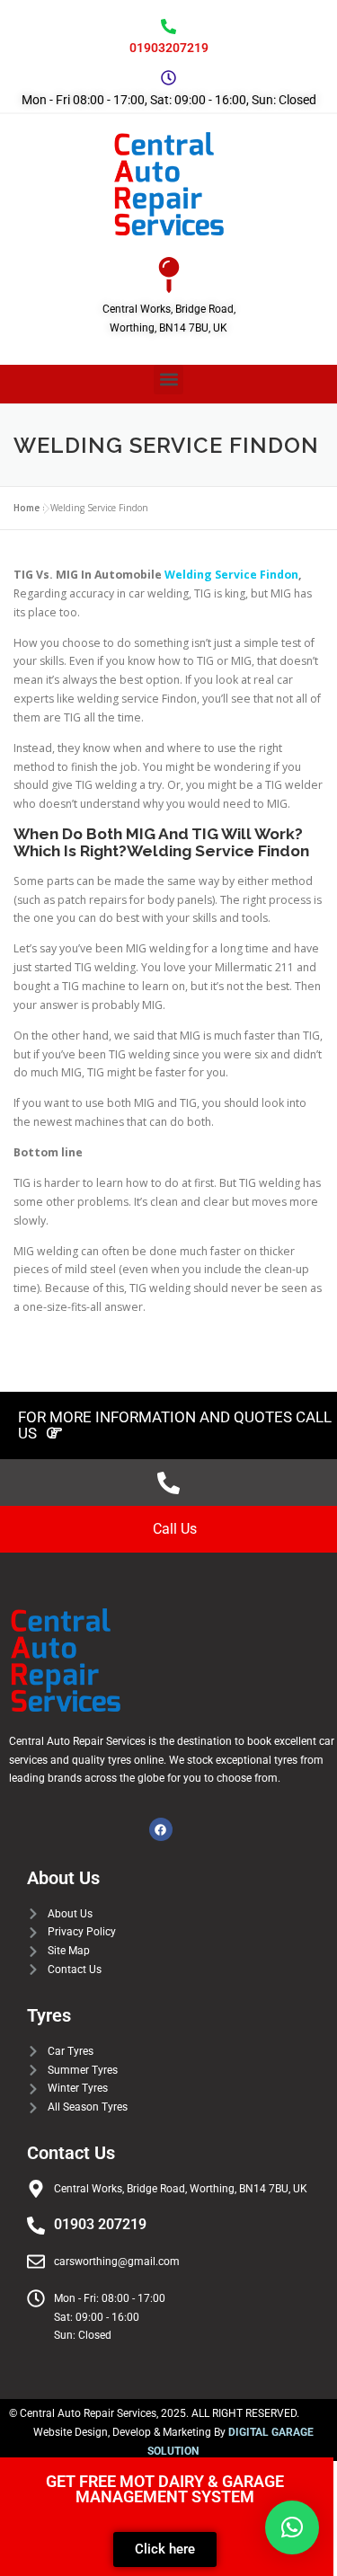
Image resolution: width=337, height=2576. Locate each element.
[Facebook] (161, 1829)
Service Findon (255, 575)
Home (27, 508)
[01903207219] (168, 27)
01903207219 (169, 48)
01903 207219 (100, 2224)
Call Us (175, 1529)
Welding (188, 575)
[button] (168, 380)
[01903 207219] (36, 2226)
